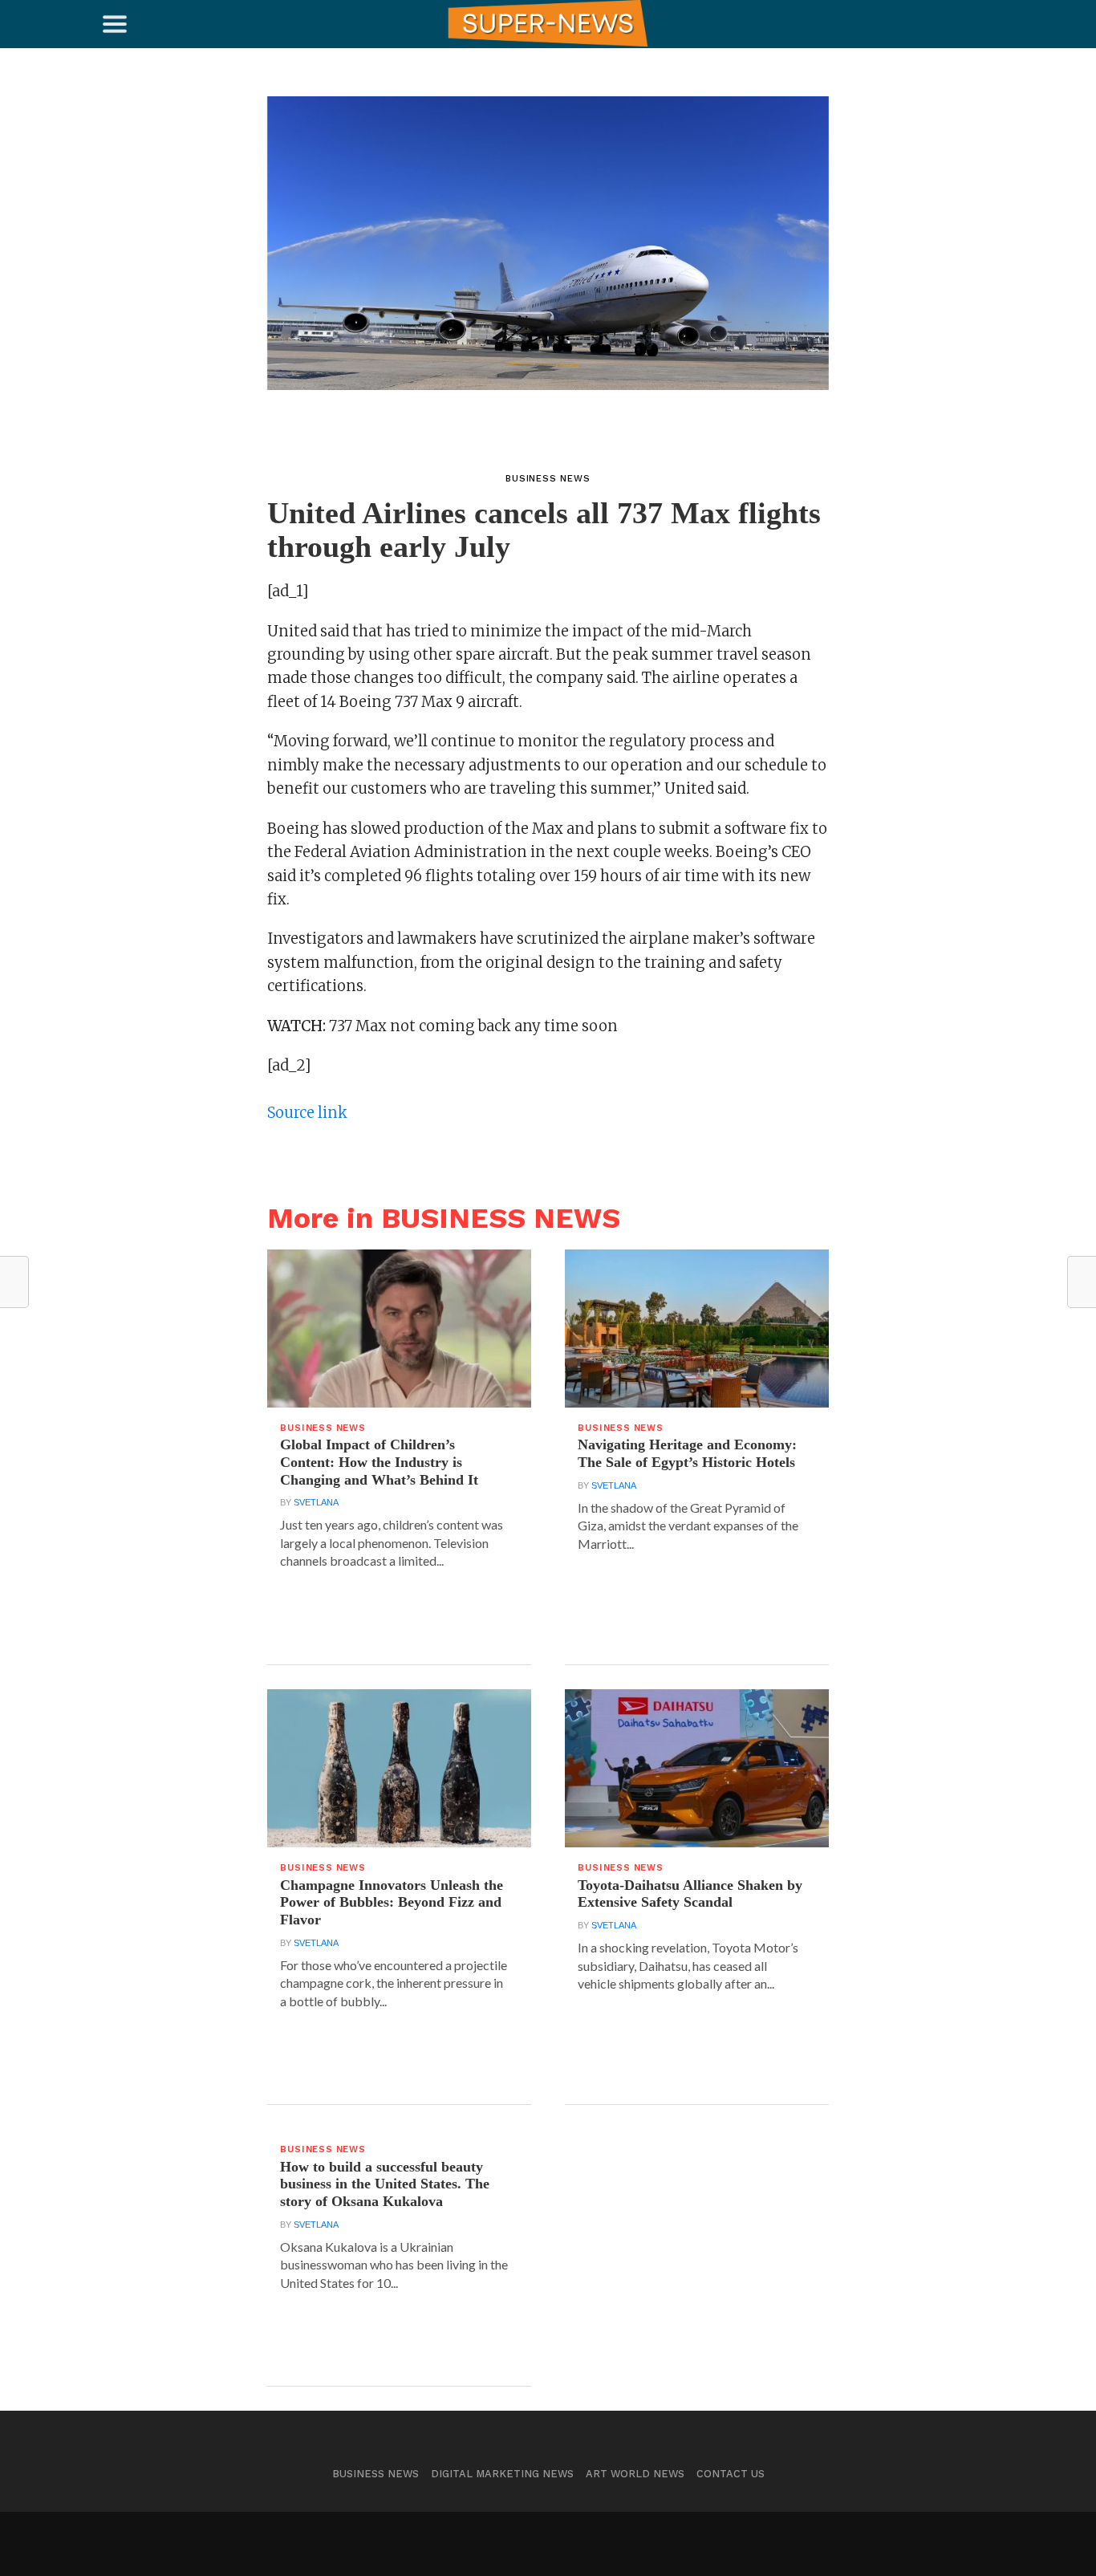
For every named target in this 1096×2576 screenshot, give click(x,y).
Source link (307, 1113)
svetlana (316, 1502)
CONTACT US (731, 2474)
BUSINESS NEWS (375, 2474)
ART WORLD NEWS (635, 2474)
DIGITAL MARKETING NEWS (502, 2474)
